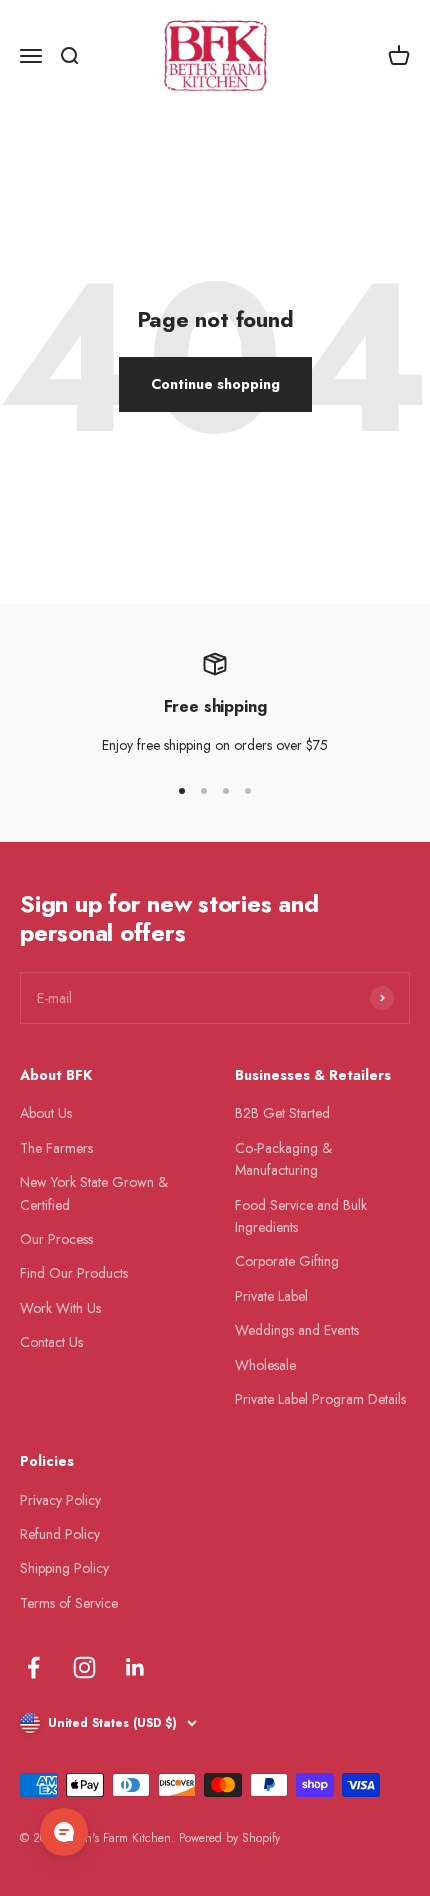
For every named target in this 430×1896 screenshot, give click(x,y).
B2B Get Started (282, 1113)
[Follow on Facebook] (33, 1667)
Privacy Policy (60, 1500)
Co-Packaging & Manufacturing (283, 1159)
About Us (46, 1113)
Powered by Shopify (229, 1838)
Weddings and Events (297, 1330)
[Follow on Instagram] (84, 1667)
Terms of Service (69, 1603)
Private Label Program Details (320, 1399)
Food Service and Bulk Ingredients (301, 1216)
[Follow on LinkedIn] (135, 1667)
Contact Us (51, 1342)
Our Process (56, 1239)
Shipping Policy (64, 1568)
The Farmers (56, 1148)
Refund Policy (60, 1534)
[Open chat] (64, 1832)
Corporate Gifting (287, 1261)
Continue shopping (215, 384)
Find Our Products (74, 1273)
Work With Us (60, 1308)
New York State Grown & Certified (94, 1193)
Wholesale (265, 1365)
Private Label (271, 1296)
